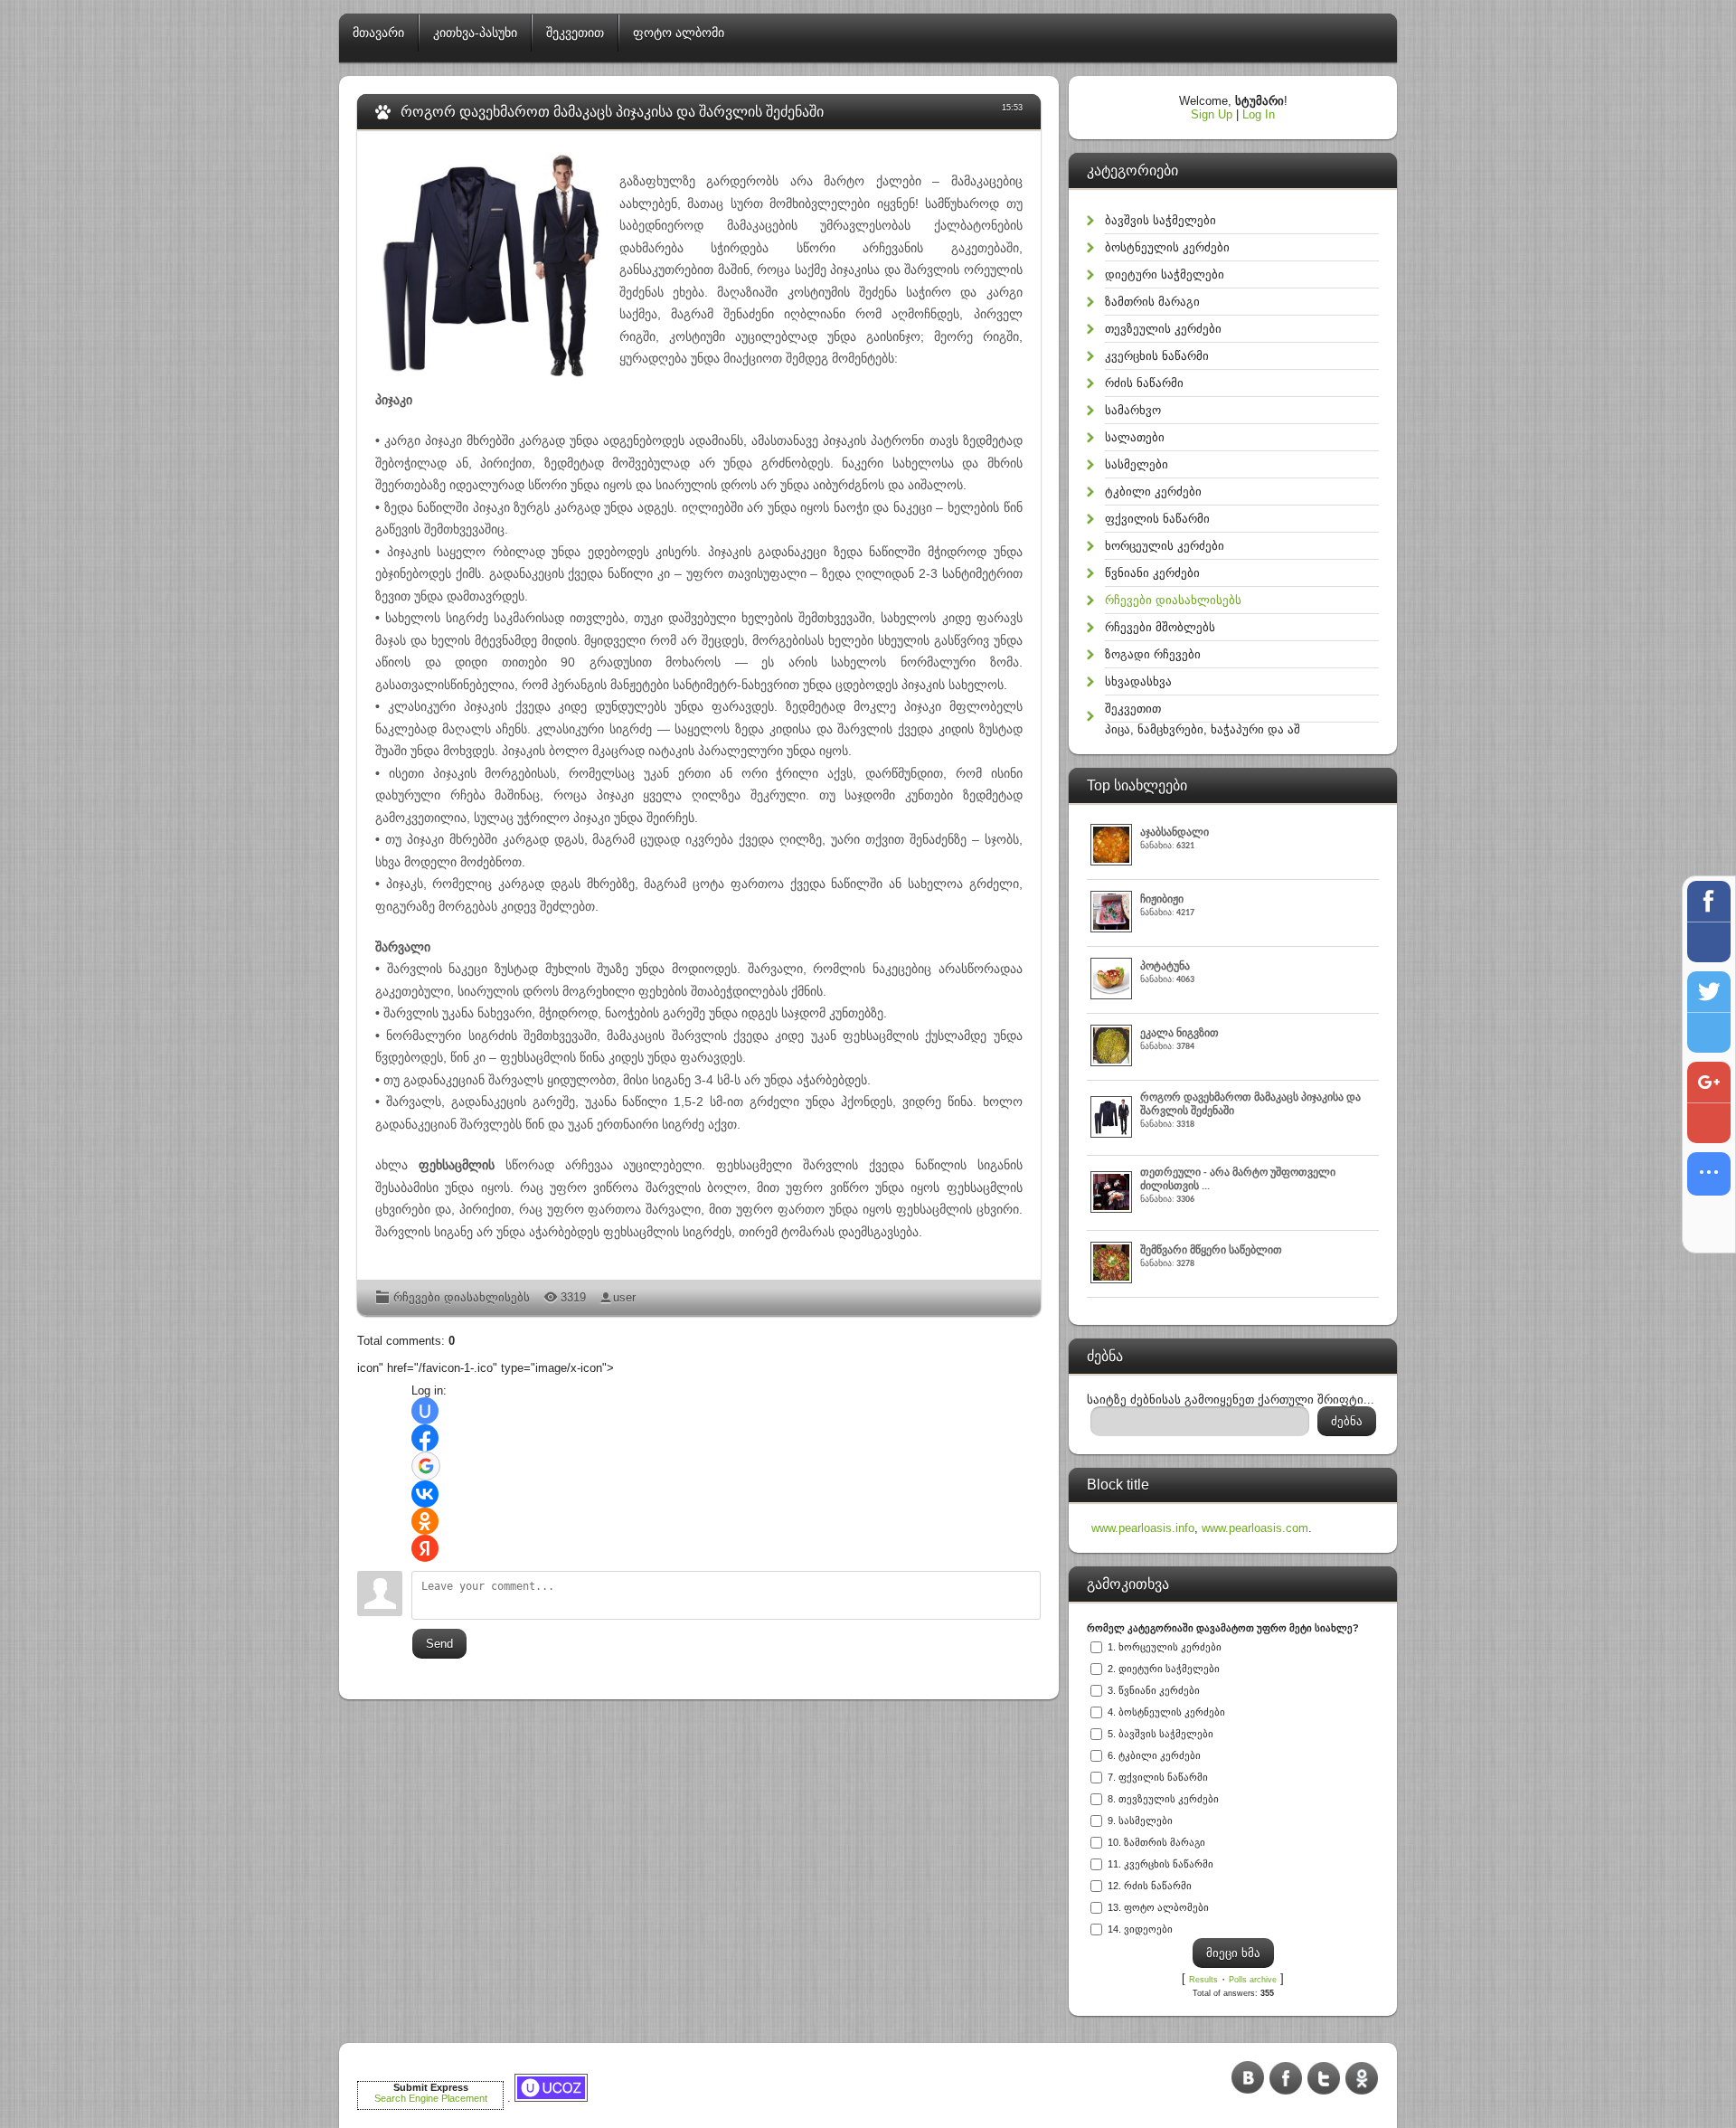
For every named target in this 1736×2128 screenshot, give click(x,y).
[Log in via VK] (425, 1494)
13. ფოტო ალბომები (1158, 1907)
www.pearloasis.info (1143, 1528)
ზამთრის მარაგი (1152, 302)
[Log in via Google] (426, 1466)
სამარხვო (1133, 410)
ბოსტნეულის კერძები (1167, 247)
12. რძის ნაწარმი (1150, 1886)
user (624, 1297)
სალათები (1135, 437)
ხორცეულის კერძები (1165, 546)
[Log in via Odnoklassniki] (425, 1521)
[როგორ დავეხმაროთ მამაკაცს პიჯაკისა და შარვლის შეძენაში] (1113, 1134)
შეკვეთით (1133, 709)
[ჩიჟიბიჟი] (1113, 928)
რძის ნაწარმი (1144, 383)
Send (439, 1644)
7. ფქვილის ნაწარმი (1158, 1777)
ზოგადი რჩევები (1153, 654)
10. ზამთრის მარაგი (1156, 1842)
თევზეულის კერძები (1163, 329)
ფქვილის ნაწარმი (1157, 519)
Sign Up (1212, 114)
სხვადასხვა (1138, 681)
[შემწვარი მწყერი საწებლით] (1113, 1279)
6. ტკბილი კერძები (1154, 1755)
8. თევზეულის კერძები (1163, 1799)
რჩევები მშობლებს (1160, 627)
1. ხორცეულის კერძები (1165, 1647)
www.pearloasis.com (1255, 1528)
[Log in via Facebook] (425, 1438)
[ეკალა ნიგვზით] (1113, 1062)
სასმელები (1137, 464)
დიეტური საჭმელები (1165, 274)
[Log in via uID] (425, 1411)
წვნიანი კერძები (1152, 573)
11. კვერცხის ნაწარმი (1160, 1864)
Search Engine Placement (431, 2098)
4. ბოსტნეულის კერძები (1166, 1712)
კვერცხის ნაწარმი (1157, 356)
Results (1203, 1980)
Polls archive (1253, 1980)
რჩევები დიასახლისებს (462, 1297)
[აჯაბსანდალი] (1113, 861)
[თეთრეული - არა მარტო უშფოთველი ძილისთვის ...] (1113, 1209)
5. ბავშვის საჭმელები (1160, 1734)
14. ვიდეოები (1140, 1929)
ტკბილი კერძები (1153, 492)
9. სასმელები (1140, 1821)
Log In (1259, 114)
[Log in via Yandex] (425, 1548)
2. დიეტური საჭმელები (1164, 1669)
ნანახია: (1175, 839)
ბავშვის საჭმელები (1160, 220)
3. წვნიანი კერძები (1154, 1690)
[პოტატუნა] (1113, 995)
